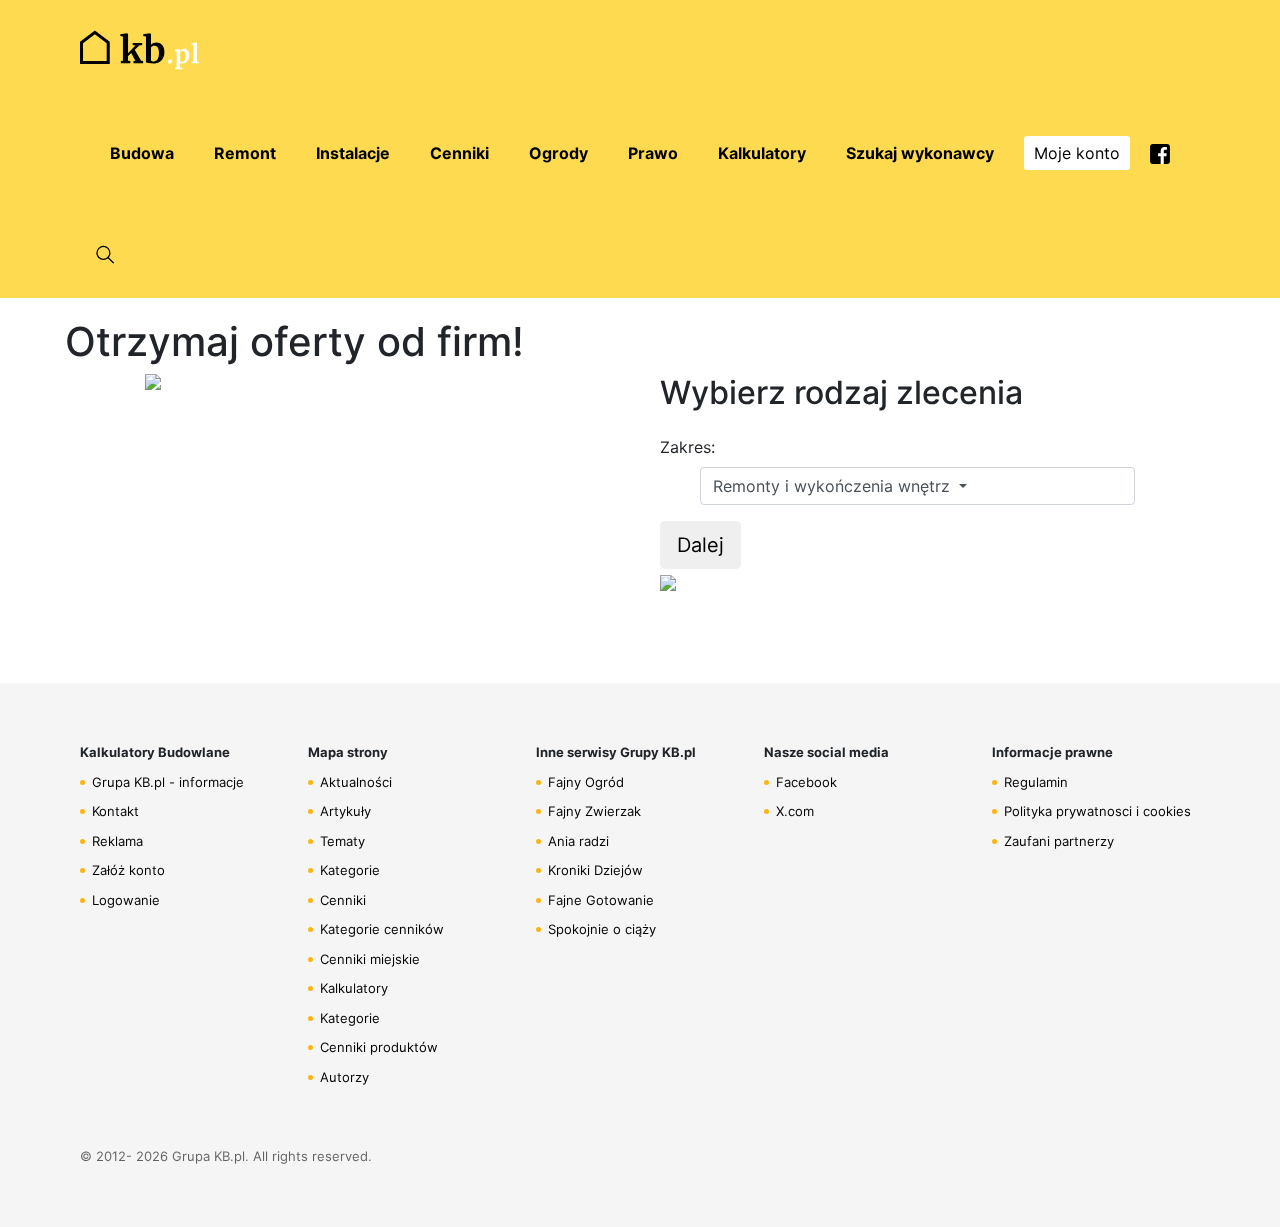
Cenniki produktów (379, 1047)
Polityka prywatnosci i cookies (1097, 811)
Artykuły (345, 811)
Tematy (342, 841)
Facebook (806, 782)
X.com (795, 811)
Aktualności (356, 782)
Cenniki (343, 900)
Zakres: (687, 447)
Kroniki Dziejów (595, 870)
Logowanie (126, 900)
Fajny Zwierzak (594, 811)
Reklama (117, 841)
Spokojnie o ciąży (602, 929)
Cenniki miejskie (370, 959)
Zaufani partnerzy (1059, 841)
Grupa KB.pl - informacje (168, 782)
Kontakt (115, 811)
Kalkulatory (354, 988)
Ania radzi (578, 841)
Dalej (700, 545)
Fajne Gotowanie (601, 900)
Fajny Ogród (586, 782)
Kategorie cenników (382, 929)
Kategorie (350, 870)
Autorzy (344, 1077)
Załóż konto (128, 870)
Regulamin (1036, 782)
